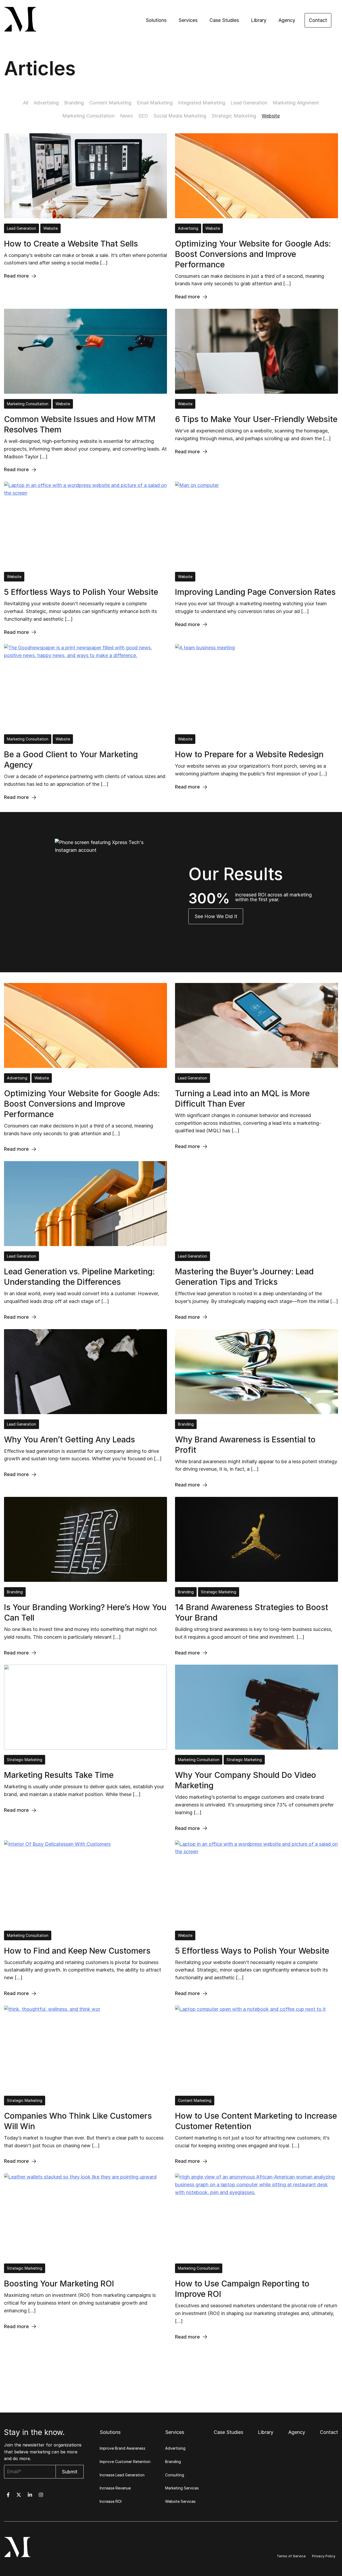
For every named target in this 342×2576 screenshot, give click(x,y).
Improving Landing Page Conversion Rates (255, 592)
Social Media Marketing (180, 116)
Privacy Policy (324, 2556)
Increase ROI (111, 2501)
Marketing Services (182, 2488)
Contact (318, 20)
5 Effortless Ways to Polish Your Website (81, 592)
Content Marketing (110, 103)
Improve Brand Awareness (123, 2448)
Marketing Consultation (88, 116)
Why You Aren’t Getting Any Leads (69, 1439)
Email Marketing (155, 103)
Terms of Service (291, 2556)
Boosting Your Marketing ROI (59, 2284)
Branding (74, 103)
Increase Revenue (115, 2488)
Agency (287, 20)
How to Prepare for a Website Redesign (249, 754)
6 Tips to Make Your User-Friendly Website (256, 419)
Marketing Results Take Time (59, 1775)
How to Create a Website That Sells (71, 244)
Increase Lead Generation (122, 2475)
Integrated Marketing (202, 103)
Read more (16, 276)
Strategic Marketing (234, 116)
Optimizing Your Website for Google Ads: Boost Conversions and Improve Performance (253, 254)
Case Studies (224, 20)
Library (259, 20)
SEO (143, 116)
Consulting (175, 2475)
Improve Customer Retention (125, 2462)
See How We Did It (216, 916)
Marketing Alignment (296, 103)
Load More (171, 2357)
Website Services (180, 2501)
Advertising (46, 103)
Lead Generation (249, 103)
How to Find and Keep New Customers (77, 1951)
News (126, 116)
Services (188, 20)
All (26, 103)
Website (271, 116)
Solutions (156, 20)
